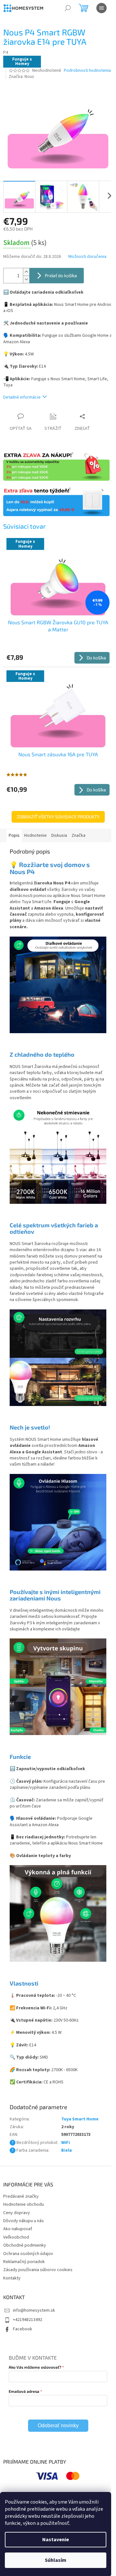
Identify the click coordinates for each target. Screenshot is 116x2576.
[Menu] (101, 8)
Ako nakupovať (18, 2229)
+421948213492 (28, 2320)
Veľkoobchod (16, 2237)
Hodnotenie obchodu (24, 2204)
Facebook (23, 2329)
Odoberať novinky (58, 2425)
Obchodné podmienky (25, 2245)
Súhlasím (56, 2560)
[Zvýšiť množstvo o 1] (26, 272)
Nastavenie (56, 2540)
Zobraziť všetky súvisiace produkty (58, 817)
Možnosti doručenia (87, 257)
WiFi (66, 2143)
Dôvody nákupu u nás (24, 2221)
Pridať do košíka (61, 275)
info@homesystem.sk (34, 2310)
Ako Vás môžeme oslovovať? (35, 2367)
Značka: (21, 77)
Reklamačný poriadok (24, 2262)
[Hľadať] (68, 8)
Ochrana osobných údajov (28, 2254)
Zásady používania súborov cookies (38, 2270)
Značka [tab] (78, 835)
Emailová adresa (24, 2391)
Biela (67, 2150)
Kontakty (12, 2278)
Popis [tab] (14, 835)
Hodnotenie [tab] (35, 835)
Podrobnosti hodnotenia (87, 71)
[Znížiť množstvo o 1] (26, 279)
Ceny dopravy (17, 2213)
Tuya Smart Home (80, 2119)
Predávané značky (21, 2196)
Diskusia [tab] (59, 835)
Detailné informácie (22, 397)
